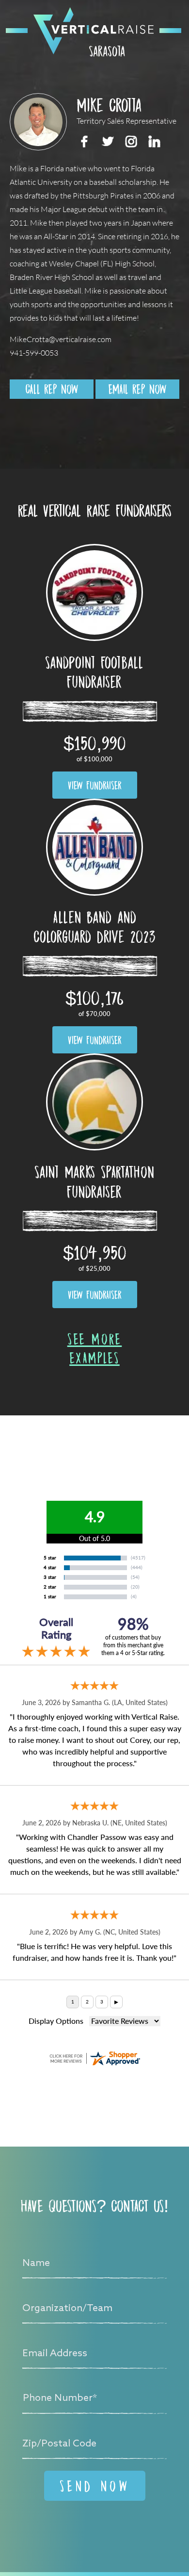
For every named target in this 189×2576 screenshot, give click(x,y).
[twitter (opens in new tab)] (108, 141)
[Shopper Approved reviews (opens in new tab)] (94, 2058)
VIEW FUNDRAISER (95, 785)
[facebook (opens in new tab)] (84, 141)
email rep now (137, 389)
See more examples (95, 1348)
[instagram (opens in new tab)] (131, 141)
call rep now (52, 389)
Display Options (56, 2021)
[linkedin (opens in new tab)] (154, 141)
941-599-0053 (34, 353)
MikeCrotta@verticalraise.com (61, 339)
